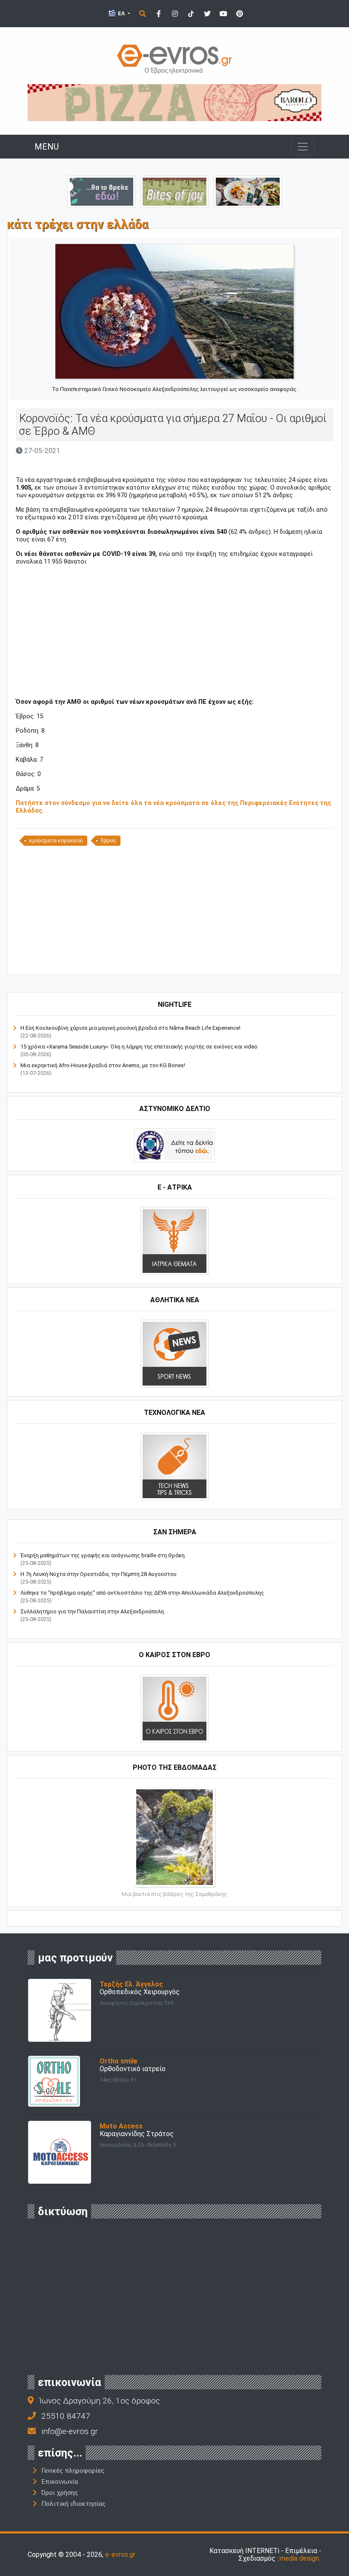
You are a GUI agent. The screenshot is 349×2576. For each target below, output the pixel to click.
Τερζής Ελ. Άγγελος (131, 1984)
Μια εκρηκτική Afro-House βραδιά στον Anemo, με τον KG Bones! (103, 1065)
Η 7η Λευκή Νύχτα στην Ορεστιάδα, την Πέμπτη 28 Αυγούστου (99, 1574)
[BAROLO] (174, 102)
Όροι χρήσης (60, 2493)
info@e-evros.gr (70, 2431)
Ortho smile (119, 2061)
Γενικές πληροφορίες (73, 2471)
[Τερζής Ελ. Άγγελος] (60, 2010)
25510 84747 (66, 2416)
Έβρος (109, 841)
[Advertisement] (174, 632)
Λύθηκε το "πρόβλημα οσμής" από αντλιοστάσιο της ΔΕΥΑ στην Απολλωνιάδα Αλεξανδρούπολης (142, 1593)
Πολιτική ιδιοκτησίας (73, 2504)
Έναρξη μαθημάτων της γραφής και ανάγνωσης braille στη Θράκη (103, 1555)
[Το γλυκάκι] (174, 191)
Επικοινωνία (60, 2482)
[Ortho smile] (54, 2081)
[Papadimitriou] (248, 191)
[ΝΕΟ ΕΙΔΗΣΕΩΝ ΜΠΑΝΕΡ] (174, 960)
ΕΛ (121, 13)
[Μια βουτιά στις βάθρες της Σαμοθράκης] (174, 1836)
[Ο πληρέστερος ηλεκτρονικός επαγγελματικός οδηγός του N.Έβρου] (174, 58)
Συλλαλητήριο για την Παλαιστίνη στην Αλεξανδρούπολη (92, 1611)
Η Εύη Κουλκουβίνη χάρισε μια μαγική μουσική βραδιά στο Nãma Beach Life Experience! (130, 1028)
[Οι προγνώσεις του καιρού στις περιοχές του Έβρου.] (174, 1708)
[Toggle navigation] (303, 147)
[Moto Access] (60, 2152)
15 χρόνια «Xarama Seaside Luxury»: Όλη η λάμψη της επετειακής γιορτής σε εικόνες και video (139, 1047)
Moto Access (121, 2126)
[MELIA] (101, 191)
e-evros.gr (120, 2555)
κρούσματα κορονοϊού (56, 841)
